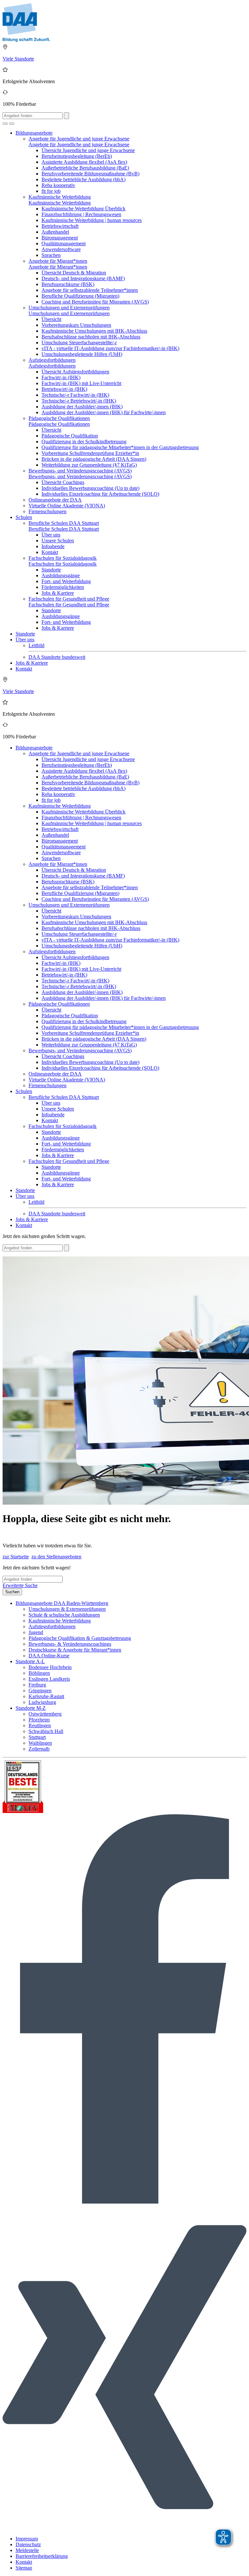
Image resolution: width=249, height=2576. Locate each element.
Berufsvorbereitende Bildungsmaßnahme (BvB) (90, 174)
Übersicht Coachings (63, 482)
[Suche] (5, 124)
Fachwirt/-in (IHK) (61, 377)
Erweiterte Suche (20, 1585)
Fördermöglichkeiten (63, 587)
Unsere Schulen (58, 541)
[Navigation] (12, 124)
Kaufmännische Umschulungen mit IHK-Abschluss (94, 331)
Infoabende (53, 546)
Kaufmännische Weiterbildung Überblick (83, 209)
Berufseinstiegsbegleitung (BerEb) (77, 156)
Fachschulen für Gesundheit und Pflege (69, 599)
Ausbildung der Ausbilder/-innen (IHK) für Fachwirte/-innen (104, 412)
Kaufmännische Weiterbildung (60, 197)
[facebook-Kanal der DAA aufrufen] (124, 2202)
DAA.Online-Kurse (49, 1656)
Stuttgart (37, 1737)
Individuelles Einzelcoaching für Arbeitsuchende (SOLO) (100, 494)
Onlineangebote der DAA (55, 500)
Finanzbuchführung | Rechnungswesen (81, 214)
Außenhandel (55, 232)
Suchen (12, 1592)
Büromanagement (60, 238)
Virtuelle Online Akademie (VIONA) (67, 506)
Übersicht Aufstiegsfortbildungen (75, 372)
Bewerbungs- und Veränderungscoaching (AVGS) (80, 471)
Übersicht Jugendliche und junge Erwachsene (88, 150)
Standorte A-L (30, 1661)
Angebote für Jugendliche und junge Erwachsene (79, 139)
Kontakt (50, 552)
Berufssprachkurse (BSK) (68, 284)
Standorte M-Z (31, 1708)
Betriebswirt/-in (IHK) (64, 389)
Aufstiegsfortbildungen (52, 360)
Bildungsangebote (34, 133)
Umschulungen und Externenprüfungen (69, 308)
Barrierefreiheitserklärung (42, 2556)
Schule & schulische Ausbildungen (64, 1615)
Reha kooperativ (58, 185)
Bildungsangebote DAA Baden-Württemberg (62, 1603)
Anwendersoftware (61, 249)
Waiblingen (40, 1743)
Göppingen (40, 1691)
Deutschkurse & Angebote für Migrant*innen (75, 1650)
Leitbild (36, 645)
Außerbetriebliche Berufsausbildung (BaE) (85, 168)
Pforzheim (39, 1720)
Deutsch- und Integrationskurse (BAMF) (83, 278)
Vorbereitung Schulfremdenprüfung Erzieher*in (90, 453)
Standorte (51, 570)
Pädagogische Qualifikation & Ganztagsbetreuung (80, 1638)
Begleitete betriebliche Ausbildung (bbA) (83, 179)
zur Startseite (16, 1557)
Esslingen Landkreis (49, 1679)
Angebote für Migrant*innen (58, 261)
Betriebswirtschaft (60, 226)
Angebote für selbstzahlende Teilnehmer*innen (90, 290)
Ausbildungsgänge (61, 575)
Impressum (27, 2539)
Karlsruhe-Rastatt (46, 1696)
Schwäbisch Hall (46, 1731)
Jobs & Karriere (58, 593)
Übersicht (51, 319)
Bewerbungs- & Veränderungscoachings (70, 1644)
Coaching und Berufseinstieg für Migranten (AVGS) (95, 302)
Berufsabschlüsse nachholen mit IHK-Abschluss (91, 337)
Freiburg (37, 1685)
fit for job (51, 191)
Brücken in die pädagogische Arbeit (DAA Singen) (94, 459)
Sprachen (51, 255)
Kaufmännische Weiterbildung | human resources (92, 220)
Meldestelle (27, 2550)
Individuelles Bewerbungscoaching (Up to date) (90, 488)
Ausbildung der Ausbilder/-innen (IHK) (82, 407)
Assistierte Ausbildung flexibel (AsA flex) (84, 162)
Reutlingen (40, 1725)
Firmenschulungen (47, 511)
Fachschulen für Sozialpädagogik (63, 558)
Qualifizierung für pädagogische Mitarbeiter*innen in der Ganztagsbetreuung (120, 447)
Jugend (36, 1632)
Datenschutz (28, 2544)
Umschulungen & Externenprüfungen (67, 1609)
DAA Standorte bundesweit (57, 657)
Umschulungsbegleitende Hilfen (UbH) (82, 354)
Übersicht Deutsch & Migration (74, 273)
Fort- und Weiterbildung (66, 581)
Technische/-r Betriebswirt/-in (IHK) (79, 401)
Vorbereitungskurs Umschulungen (76, 325)
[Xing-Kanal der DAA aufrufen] (124, 2528)
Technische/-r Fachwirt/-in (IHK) (75, 395)
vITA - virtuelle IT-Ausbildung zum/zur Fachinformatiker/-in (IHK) (110, 348)
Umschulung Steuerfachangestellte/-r (79, 343)
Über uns (51, 535)
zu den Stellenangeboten (56, 1557)
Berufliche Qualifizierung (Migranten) (80, 296)
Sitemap (24, 2568)
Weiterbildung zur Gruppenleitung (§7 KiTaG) (89, 465)
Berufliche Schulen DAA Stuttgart (64, 523)
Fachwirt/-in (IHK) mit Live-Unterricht (81, 383)
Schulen (24, 517)
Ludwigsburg (42, 1702)
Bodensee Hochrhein (50, 1667)
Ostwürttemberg (45, 1714)
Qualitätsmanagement (64, 243)
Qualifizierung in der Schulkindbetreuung (84, 442)
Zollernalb (39, 1749)
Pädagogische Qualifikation (70, 436)
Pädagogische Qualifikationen (59, 418)
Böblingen (39, 1673)
